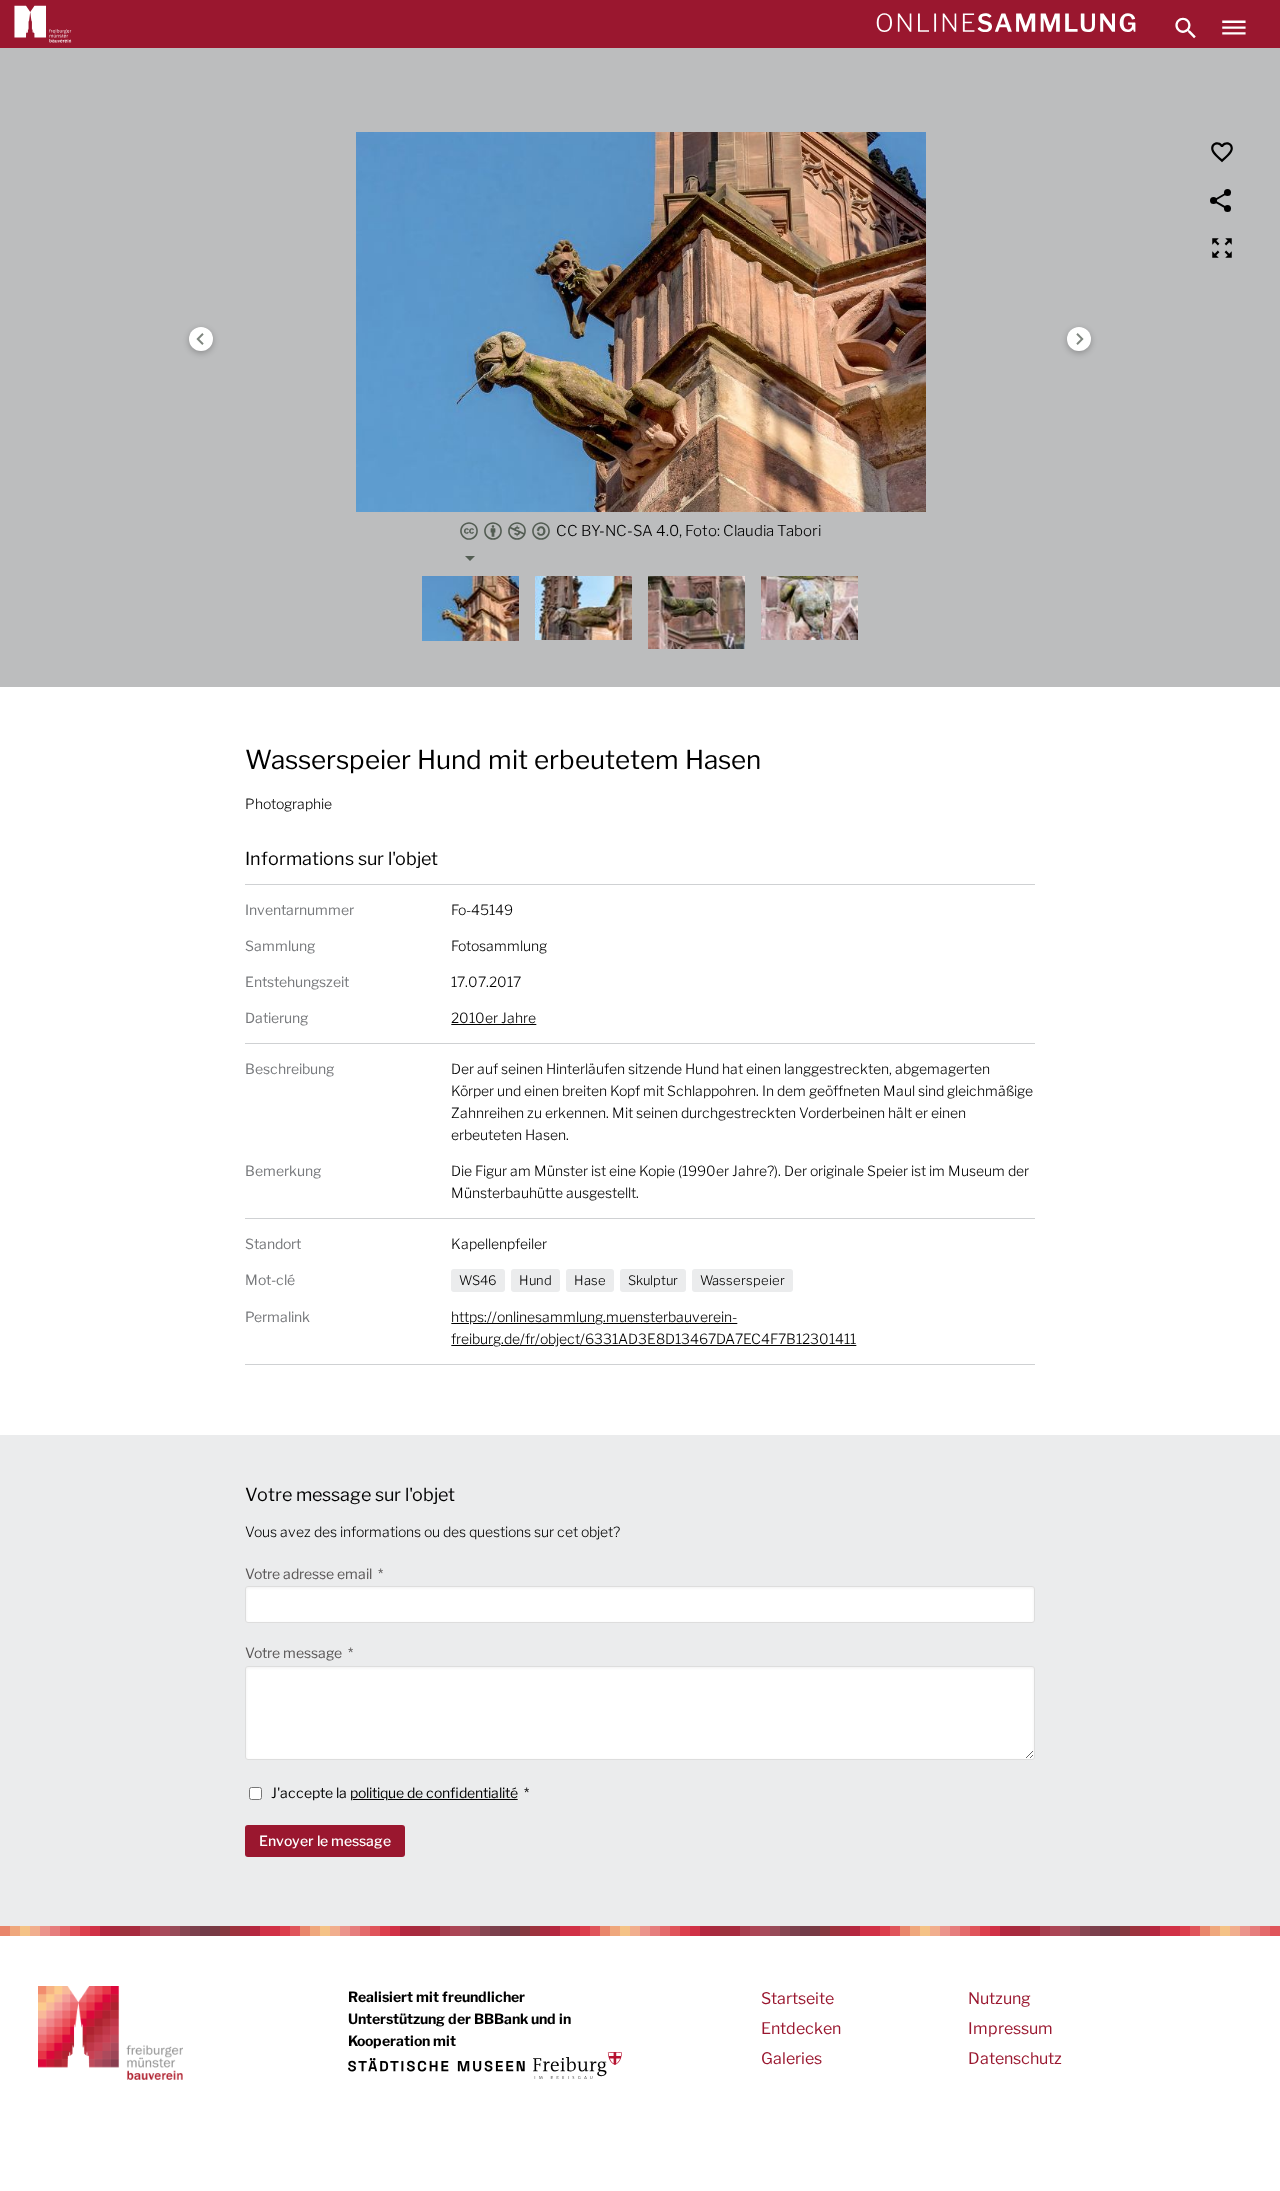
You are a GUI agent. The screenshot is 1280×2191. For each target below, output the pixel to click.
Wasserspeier (742, 1280)
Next (1079, 339)
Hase (590, 1280)
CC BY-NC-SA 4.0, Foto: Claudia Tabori (688, 531)
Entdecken (801, 2028)
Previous (201, 339)
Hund (535, 1280)
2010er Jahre (493, 1017)
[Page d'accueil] (1005, 24)
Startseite (797, 1998)
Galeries (791, 2058)
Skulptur (653, 1280)
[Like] (1222, 152)
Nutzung (999, 1998)
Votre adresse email (310, 1573)
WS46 (478, 1280)
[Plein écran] (1222, 248)
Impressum (1010, 2028)
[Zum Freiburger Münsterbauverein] (43, 24)
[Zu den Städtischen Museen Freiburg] (485, 2065)
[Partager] (1222, 200)
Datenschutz (1015, 2058)
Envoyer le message (325, 1840)
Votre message (295, 1652)
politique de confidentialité (434, 1792)
